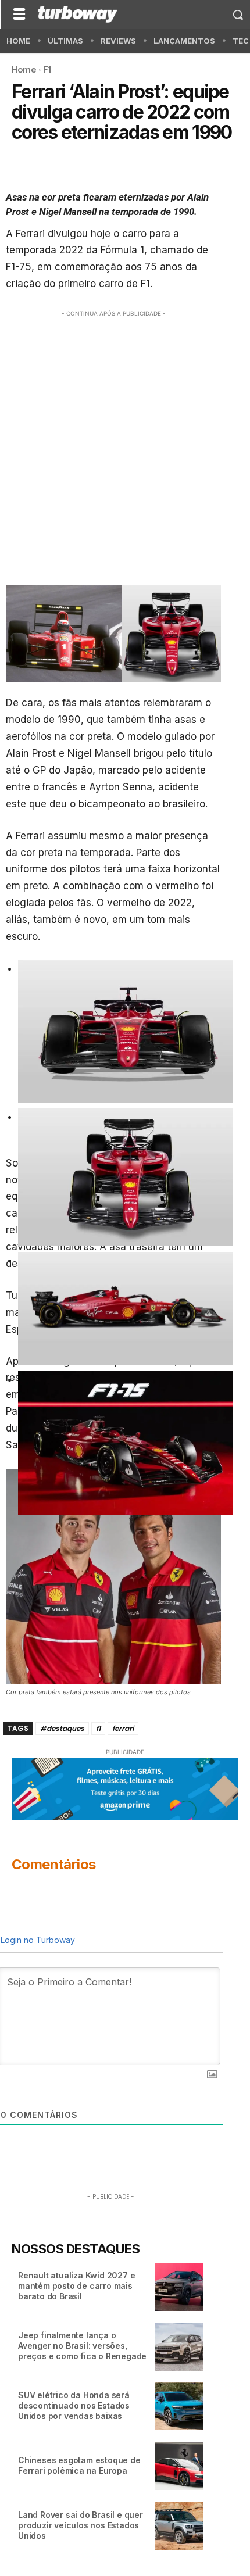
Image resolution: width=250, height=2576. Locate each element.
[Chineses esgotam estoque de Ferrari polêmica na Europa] (179, 2466)
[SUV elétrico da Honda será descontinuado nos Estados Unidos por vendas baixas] (179, 2407)
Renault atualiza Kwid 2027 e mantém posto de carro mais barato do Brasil (76, 2286)
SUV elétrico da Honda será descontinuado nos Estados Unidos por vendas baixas (74, 2405)
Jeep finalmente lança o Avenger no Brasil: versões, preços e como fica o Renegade (82, 2346)
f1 (98, 1728)
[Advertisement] (125, 445)
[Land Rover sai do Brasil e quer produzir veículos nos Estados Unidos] (179, 2526)
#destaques (62, 1728)
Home (24, 69)
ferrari (123, 1728)
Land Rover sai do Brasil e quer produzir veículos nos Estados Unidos (81, 2525)
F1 (47, 69)
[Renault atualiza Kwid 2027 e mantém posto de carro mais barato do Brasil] (179, 2287)
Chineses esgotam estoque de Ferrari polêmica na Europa (79, 2465)
